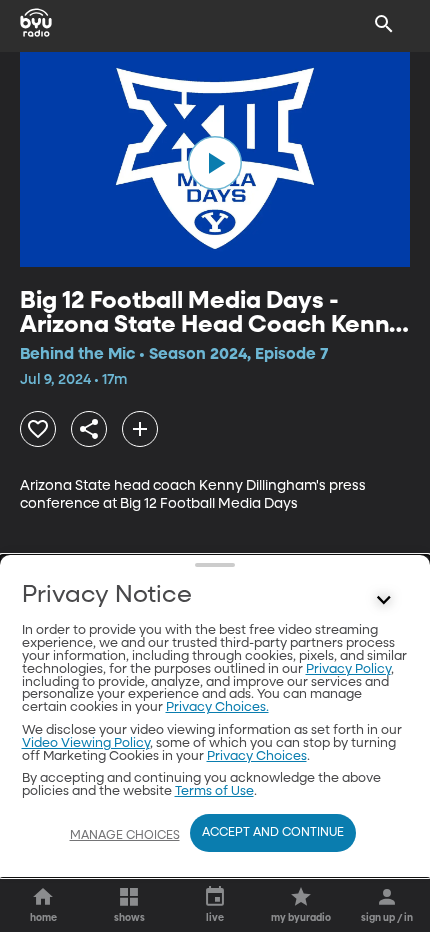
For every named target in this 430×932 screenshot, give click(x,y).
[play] (215, 163)
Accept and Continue (273, 833)
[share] (89, 429)
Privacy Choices (257, 756)
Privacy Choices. (217, 707)
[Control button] (384, 600)
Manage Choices (125, 836)
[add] (140, 429)
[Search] (384, 24)
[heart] (38, 429)
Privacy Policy (348, 669)
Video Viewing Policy (86, 743)
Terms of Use (214, 791)
